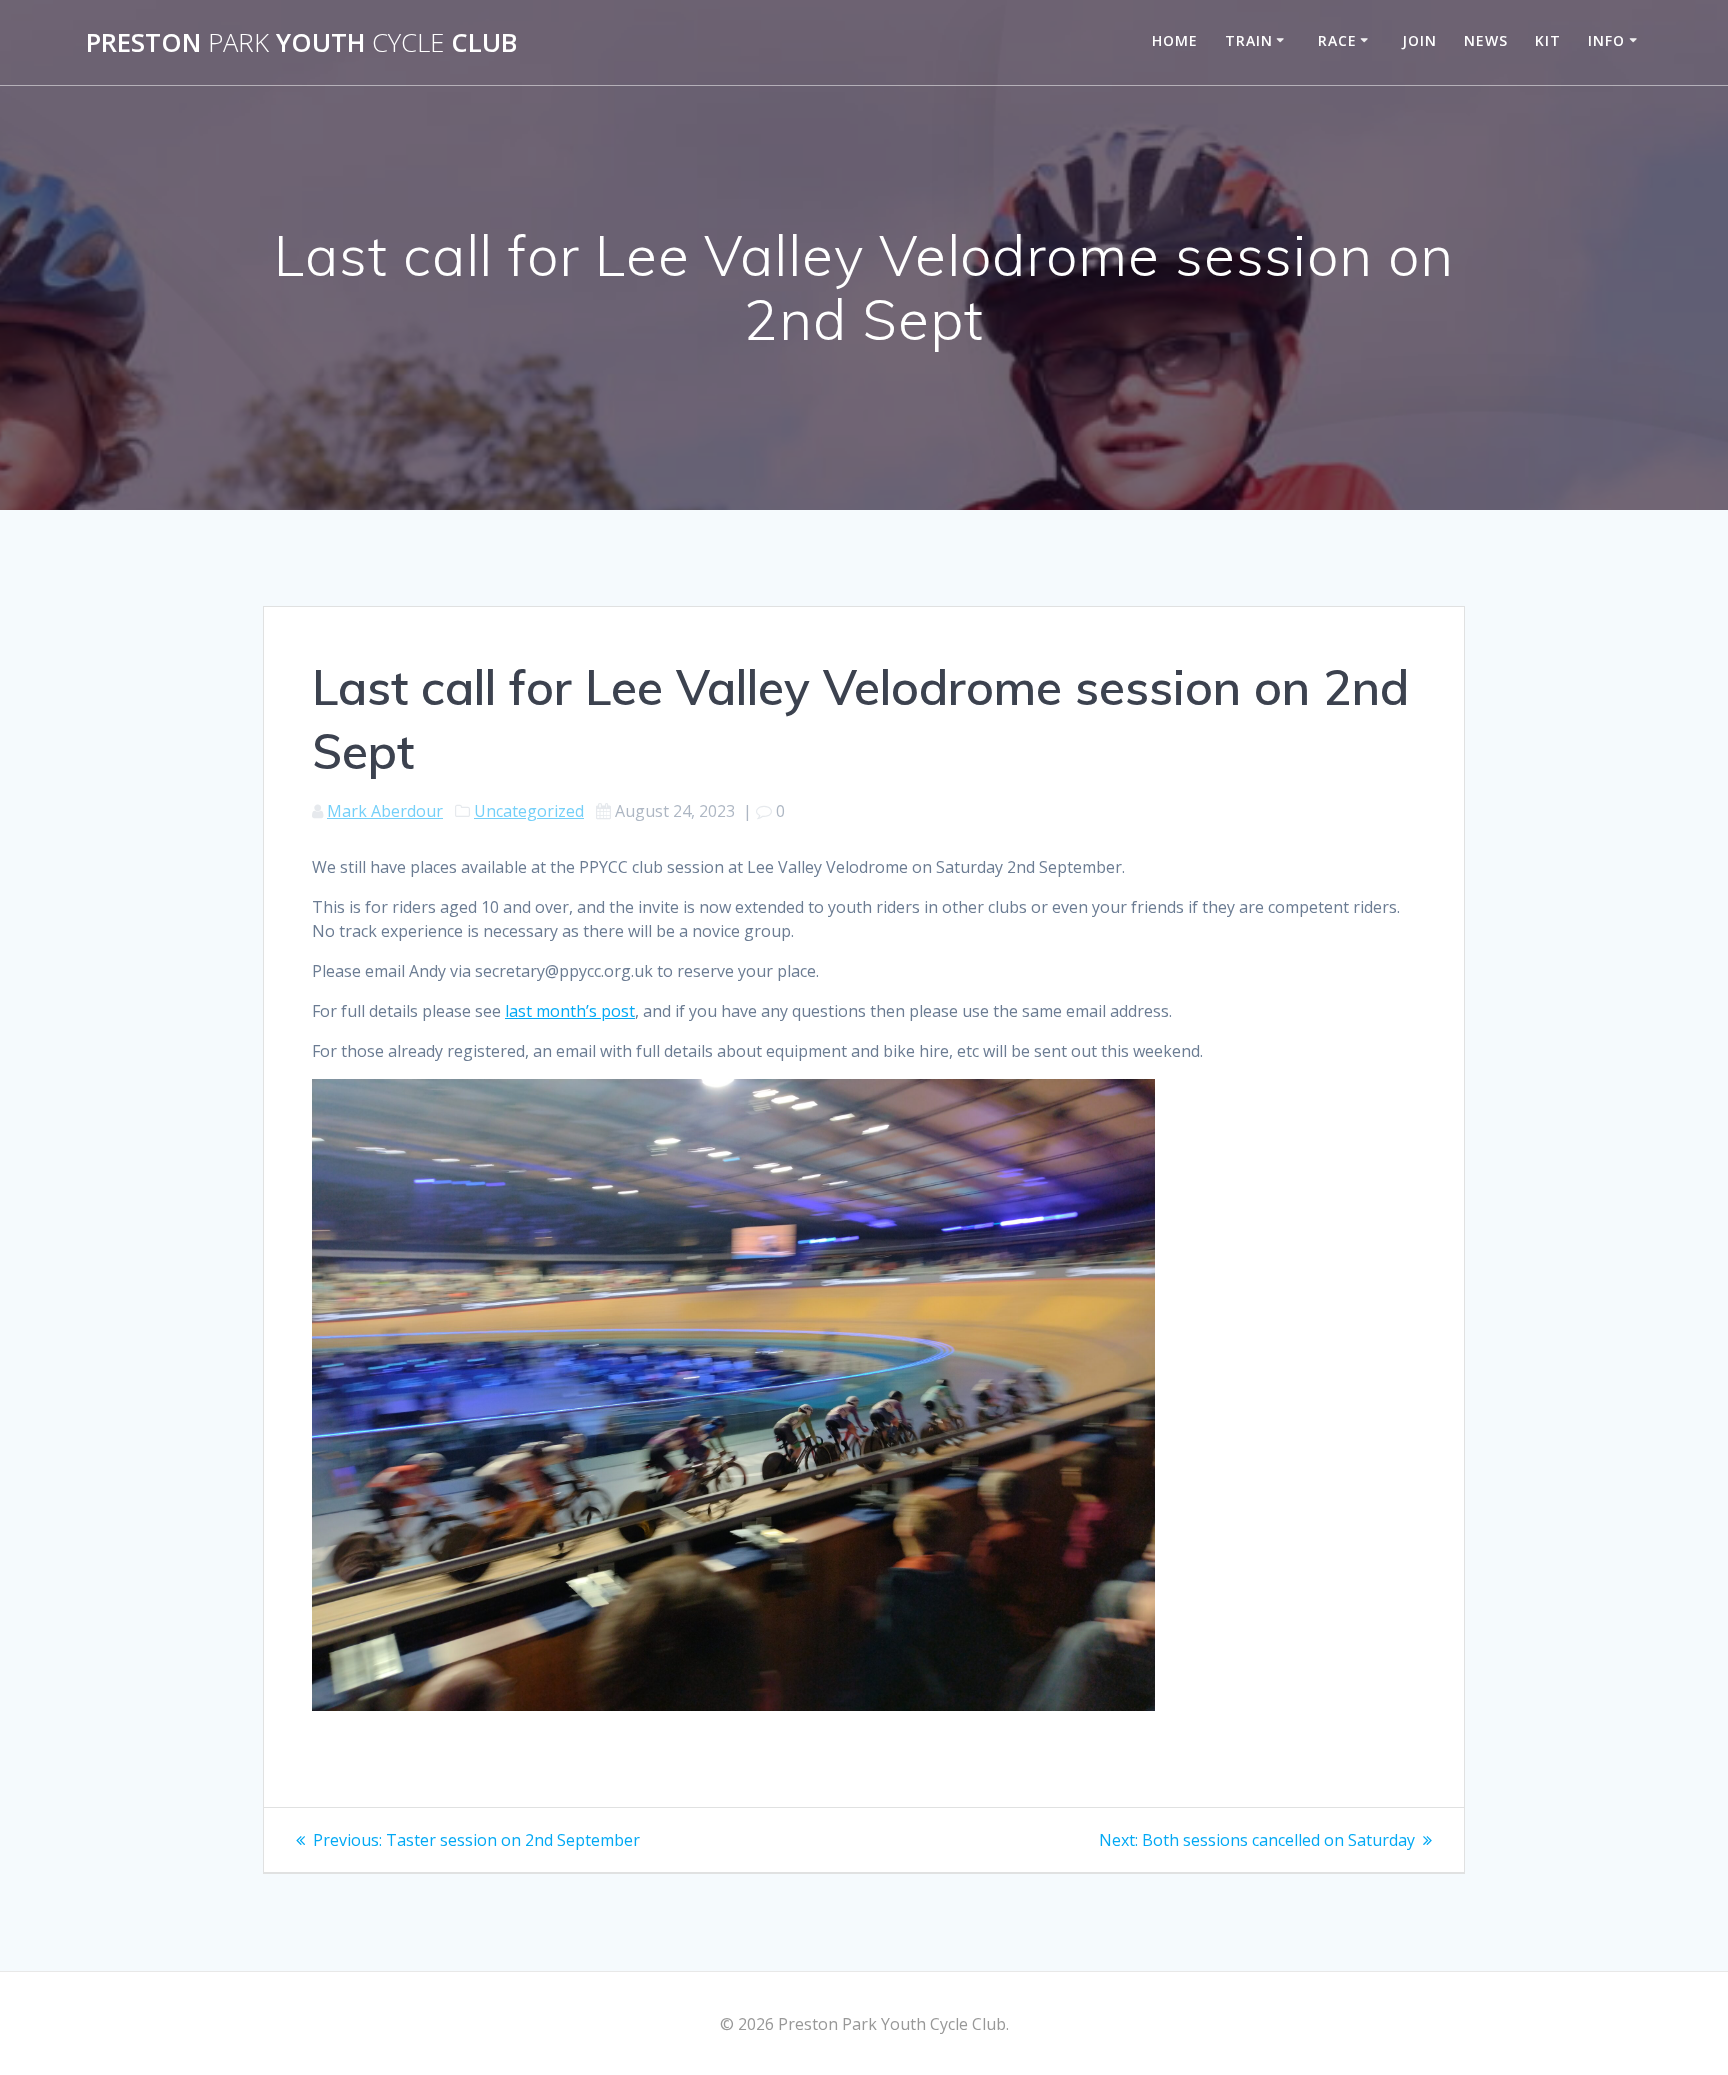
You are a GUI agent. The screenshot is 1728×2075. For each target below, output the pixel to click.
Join (1419, 40)
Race (1337, 40)
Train (1249, 40)
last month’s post (570, 1011)
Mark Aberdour (385, 811)
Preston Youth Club (301, 43)
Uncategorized (529, 811)
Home (1175, 40)
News (1486, 40)
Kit (1548, 40)
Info (1606, 40)
